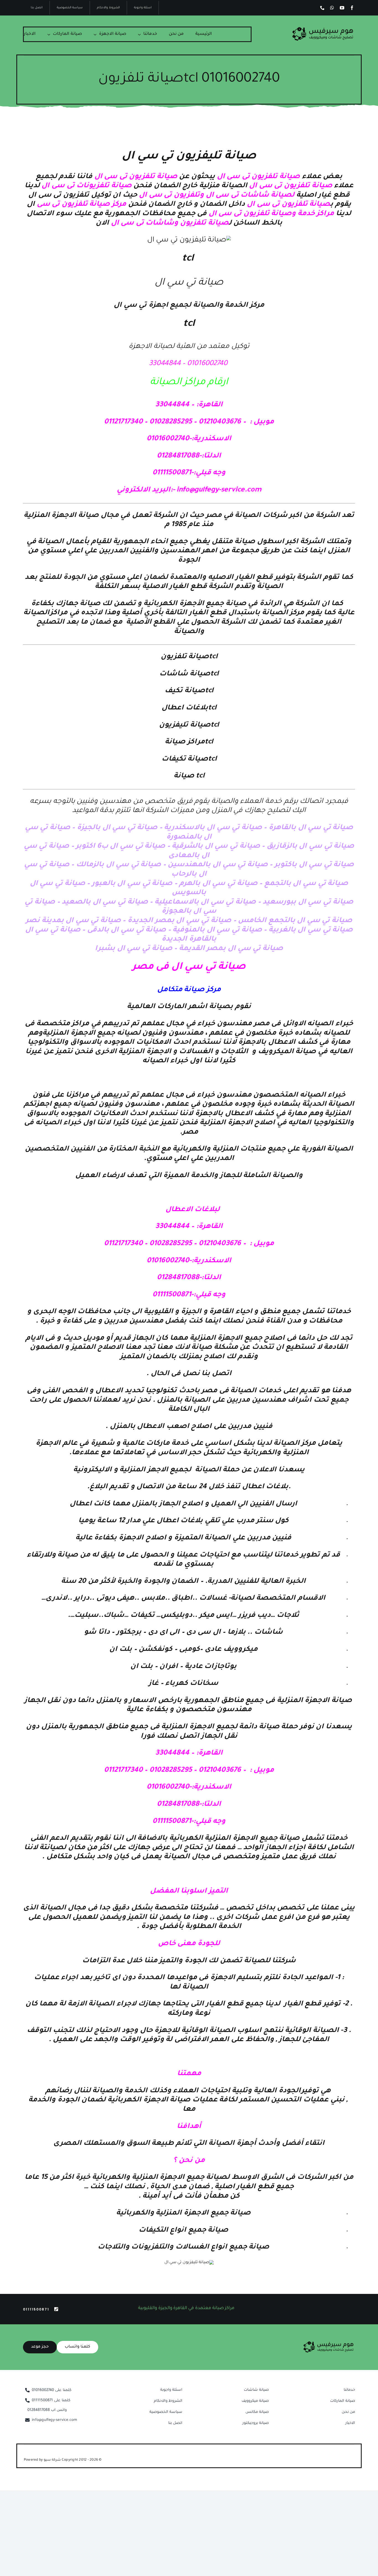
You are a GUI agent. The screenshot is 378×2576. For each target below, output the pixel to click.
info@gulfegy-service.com (219, 490)
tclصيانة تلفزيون (189, 657)
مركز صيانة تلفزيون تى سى (81, 205)
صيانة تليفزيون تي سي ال (189, 157)
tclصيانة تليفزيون (189, 725)
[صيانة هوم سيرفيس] (323, 29)
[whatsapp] (332, 8)
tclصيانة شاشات (189, 674)
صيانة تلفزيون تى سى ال (258, 177)
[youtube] (342, 8)
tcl (188, 259)
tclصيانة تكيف (189, 691)
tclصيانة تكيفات (189, 759)
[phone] (322, 8)
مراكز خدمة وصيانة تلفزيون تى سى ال (272, 214)
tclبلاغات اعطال (189, 708)
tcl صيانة (189, 776)
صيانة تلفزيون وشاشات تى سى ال (170, 223)
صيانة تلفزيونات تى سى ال (86, 186)
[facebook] (352, 8)
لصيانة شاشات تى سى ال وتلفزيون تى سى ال (217, 196)
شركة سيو (53, 2460)
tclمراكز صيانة (189, 742)
